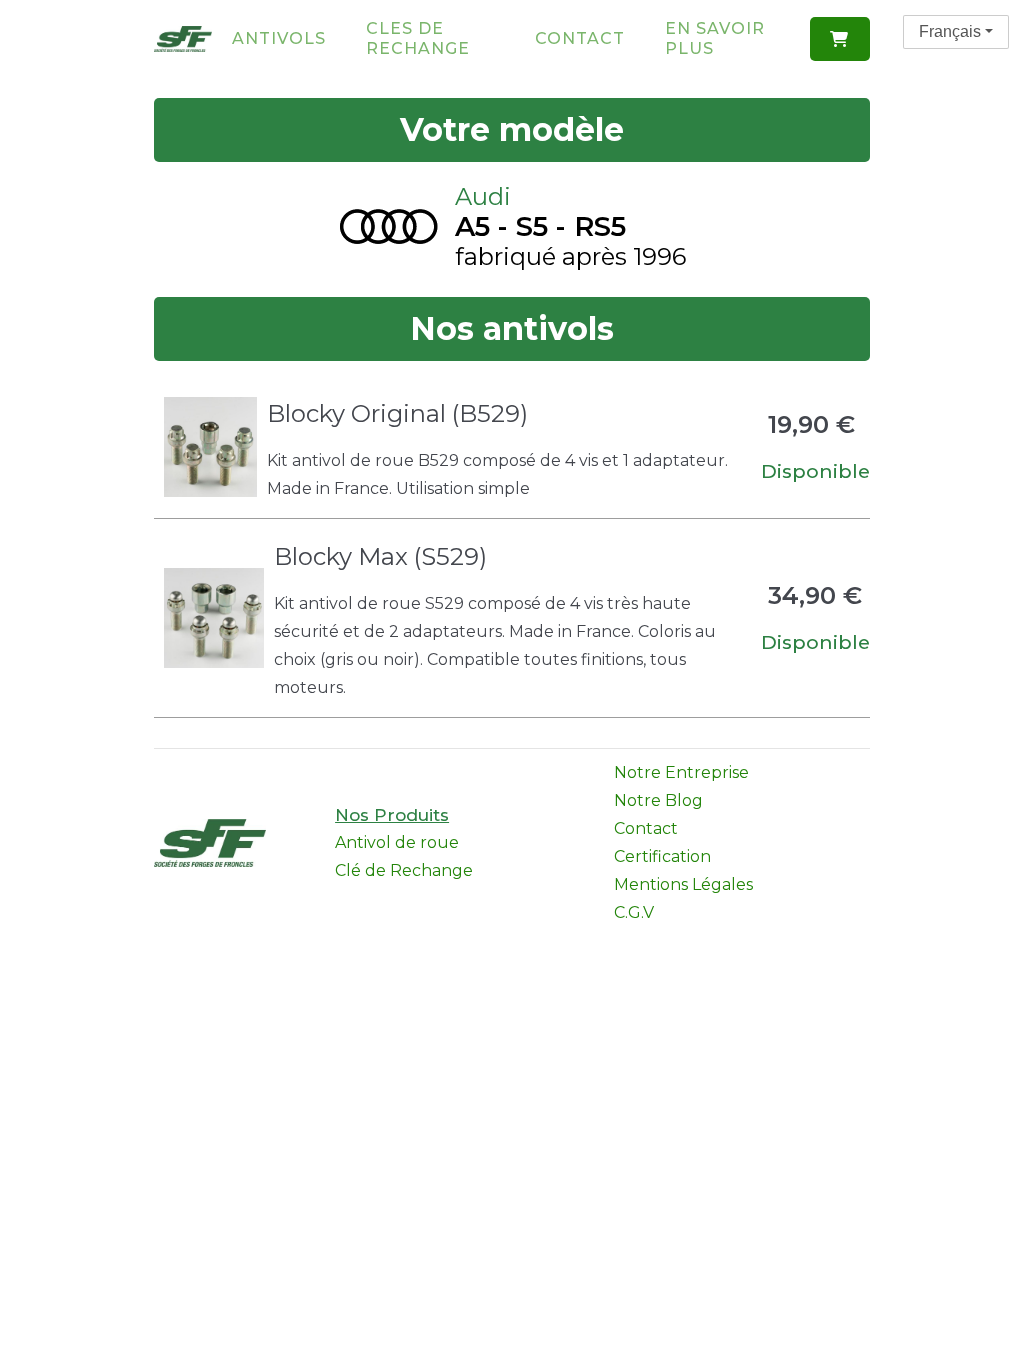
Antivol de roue (397, 842)
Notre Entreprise (681, 772)
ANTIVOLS (279, 38)
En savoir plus (715, 38)
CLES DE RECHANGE (418, 38)
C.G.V (634, 912)
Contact (580, 38)
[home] (183, 38)
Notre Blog (658, 800)
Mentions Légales (683, 884)
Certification (662, 856)
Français (950, 31)
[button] (840, 39)
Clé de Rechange (404, 870)
